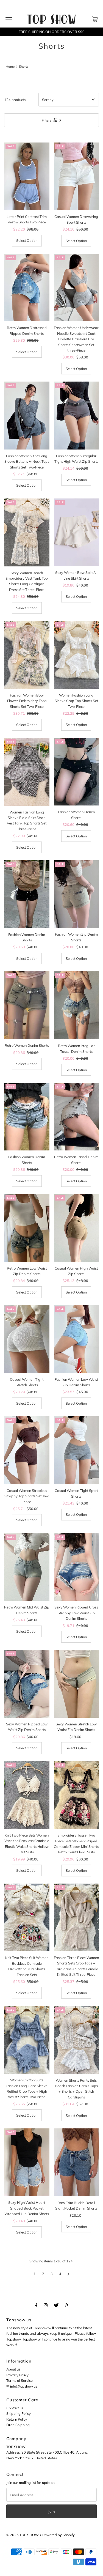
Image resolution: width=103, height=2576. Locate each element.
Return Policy (17, 2419)
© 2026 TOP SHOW (23, 2535)
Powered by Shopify (59, 2535)
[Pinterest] (66, 2305)
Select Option (27, 240)
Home (10, 66)
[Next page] (69, 2274)
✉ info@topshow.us (22, 2386)
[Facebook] (36, 2305)
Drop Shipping (18, 2425)
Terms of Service (20, 2380)
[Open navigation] (9, 19)
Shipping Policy (19, 2413)
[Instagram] (46, 2305)
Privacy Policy (17, 2375)
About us (13, 2369)
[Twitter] (56, 2305)
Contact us (15, 2408)
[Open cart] (95, 19)
